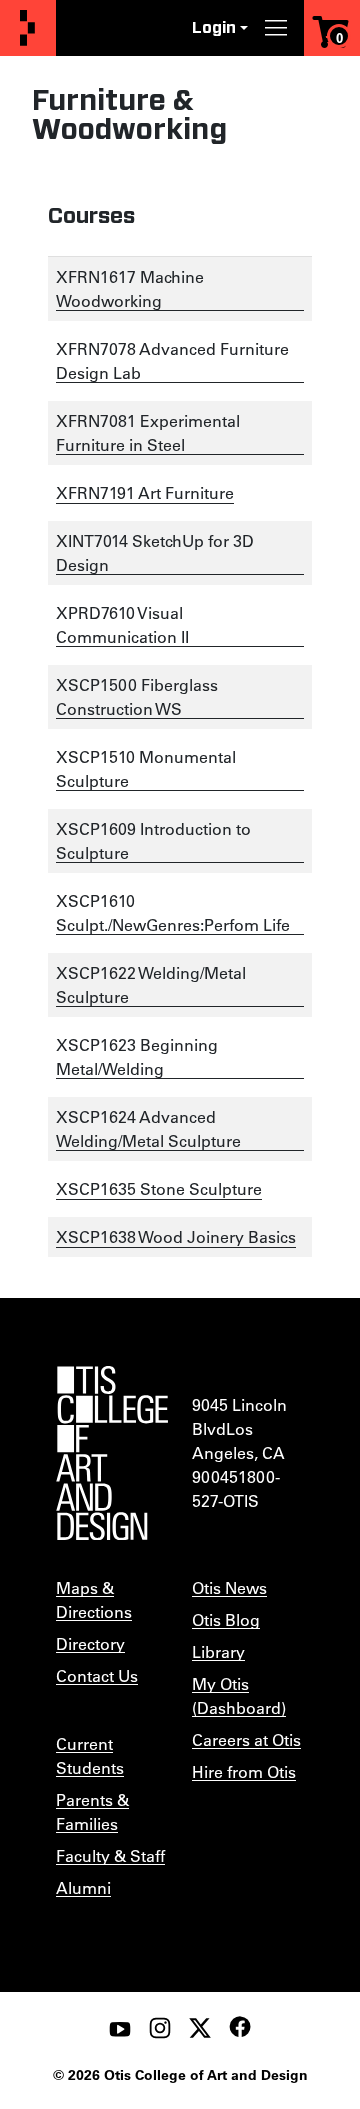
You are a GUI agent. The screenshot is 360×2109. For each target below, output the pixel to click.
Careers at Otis (246, 1739)
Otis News (229, 1587)
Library (218, 1651)
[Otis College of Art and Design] (28, 28)
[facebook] (240, 2027)
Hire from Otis (244, 1771)
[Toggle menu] (276, 28)
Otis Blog (226, 1619)
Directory (90, 1643)
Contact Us (97, 1675)
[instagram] (160, 2028)
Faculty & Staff (110, 1855)
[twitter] (200, 2028)
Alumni (83, 1887)
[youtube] (120, 2028)
